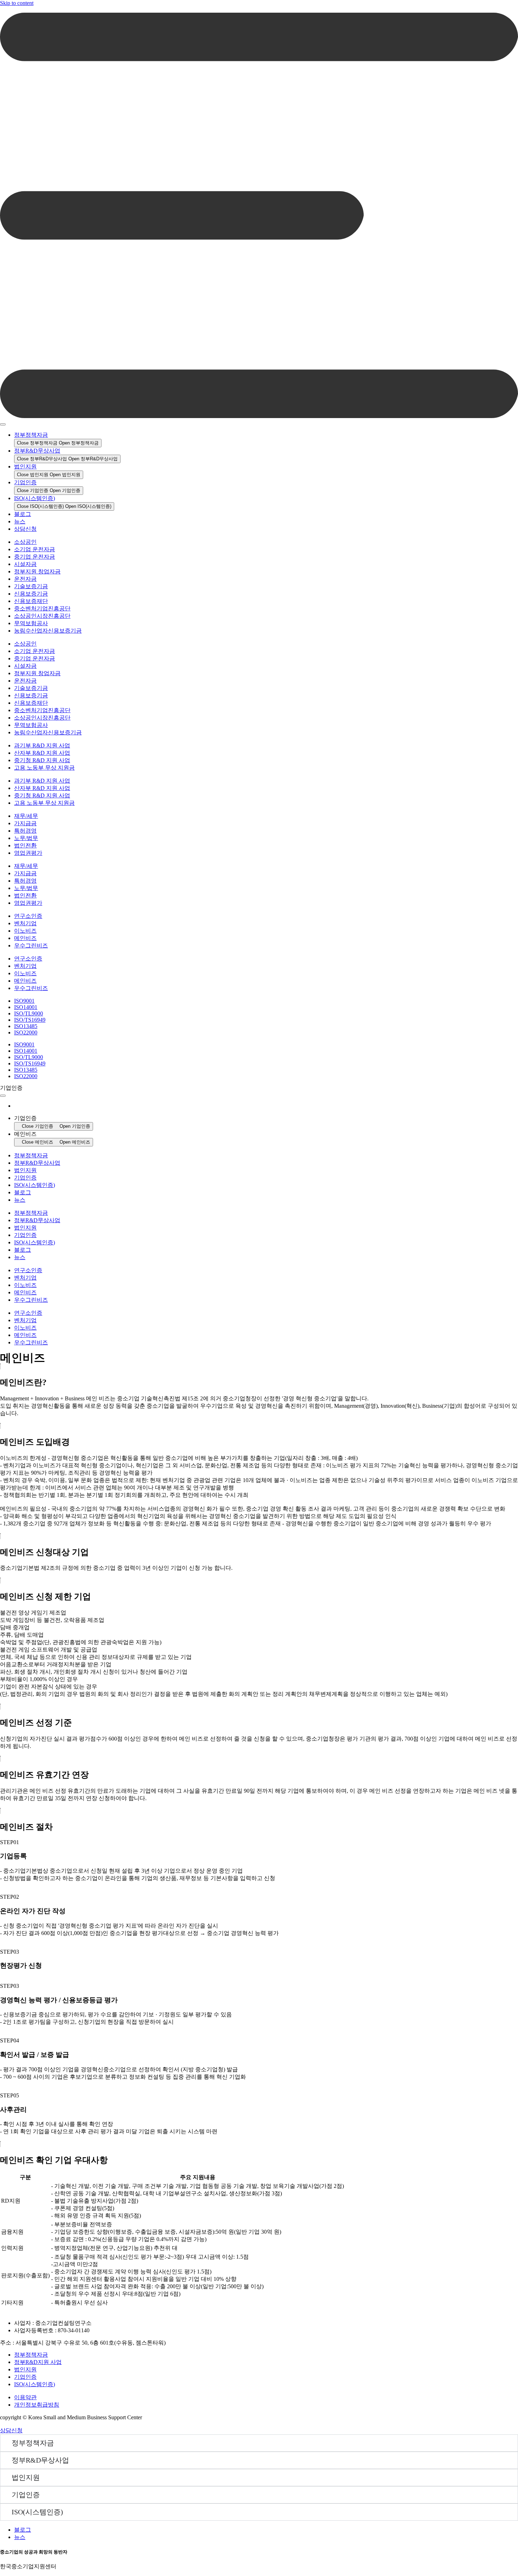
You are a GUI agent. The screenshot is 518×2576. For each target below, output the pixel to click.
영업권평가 (28, 853)
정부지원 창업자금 (37, 571)
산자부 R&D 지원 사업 (42, 753)
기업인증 (25, 482)
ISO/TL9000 (29, 1013)
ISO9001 (24, 1001)
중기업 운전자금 (35, 557)
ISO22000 (26, 1032)
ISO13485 (26, 1026)
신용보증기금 (31, 594)
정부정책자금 (31, 435)
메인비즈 (25, 938)
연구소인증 (28, 916)
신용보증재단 (31, 601)
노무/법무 (26, 838)
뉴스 (20, 521)
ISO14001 (26, 1007)
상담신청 (25, 529)
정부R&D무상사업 (37, 451)
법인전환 (25, 845)
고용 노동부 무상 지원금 (44, 768)
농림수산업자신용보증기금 (48, 631)
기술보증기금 (31, 586)
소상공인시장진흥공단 (42, 616)
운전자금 (25, 579)
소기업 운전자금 (35, 549)
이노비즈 (25, 931)
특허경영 (25, 831)
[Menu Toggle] (3, 424)
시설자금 (25, 564)
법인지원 (25, 466)
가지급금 (25, 823)
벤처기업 (25, 923)
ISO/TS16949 (30, 1020)
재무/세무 (26, 816)
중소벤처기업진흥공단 (42, 608)
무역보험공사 (31, 623)
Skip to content (17, 3)
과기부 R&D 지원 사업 (42, 745)
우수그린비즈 (31, 945)
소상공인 (25, 542)
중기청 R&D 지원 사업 (42, 760)
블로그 (23, 514)
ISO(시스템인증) (35, 498)
